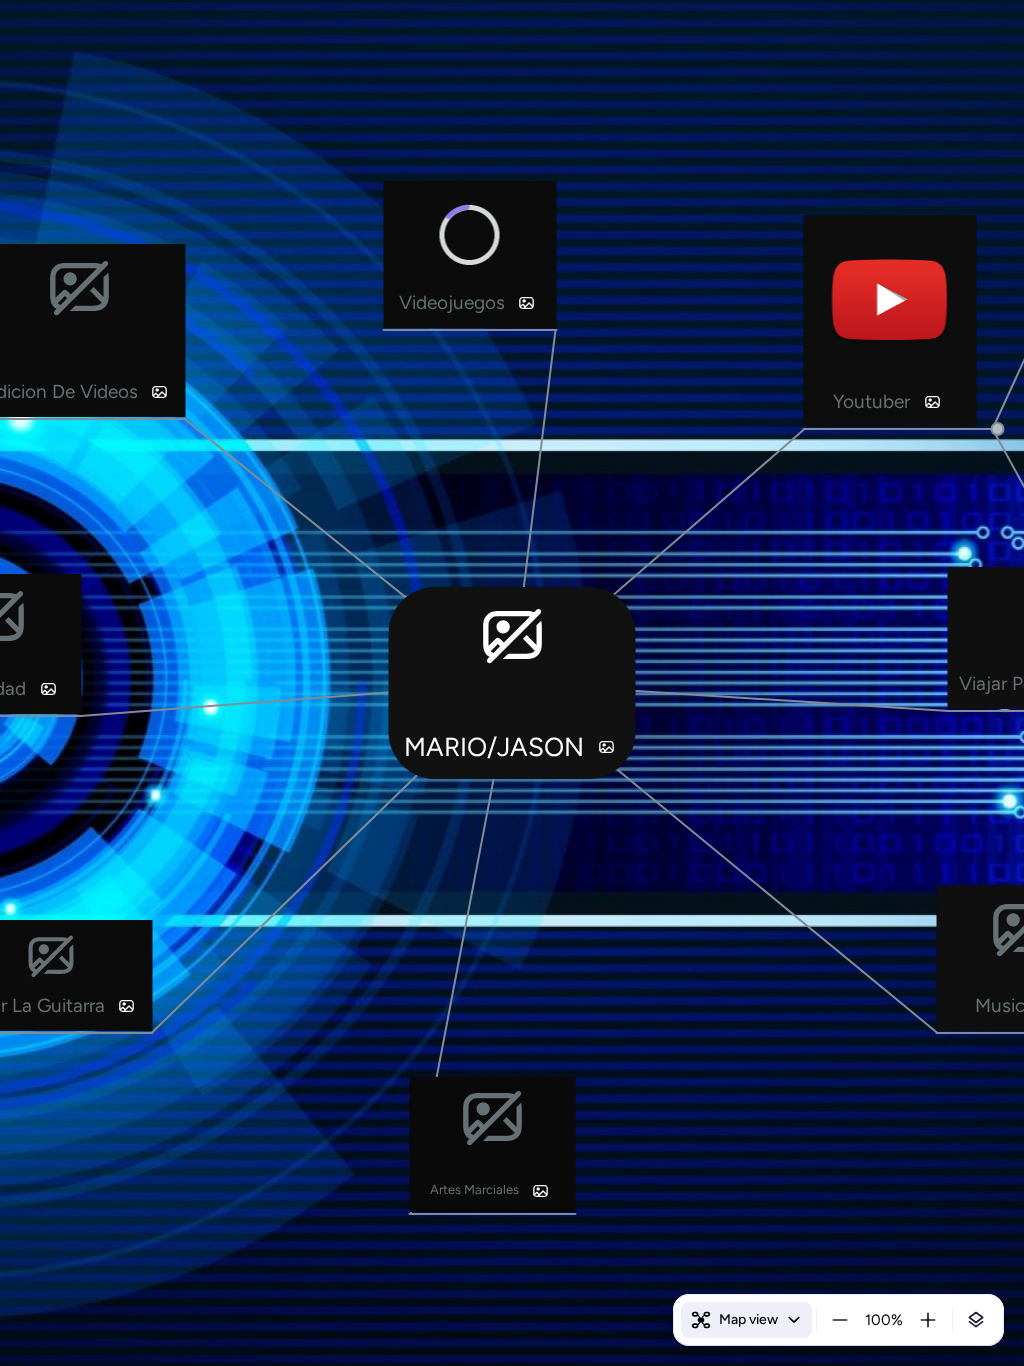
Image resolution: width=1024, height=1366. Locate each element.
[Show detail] (976, 1320)
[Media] (606, 747)
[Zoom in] (928, 1320)
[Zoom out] (840, 1320)
